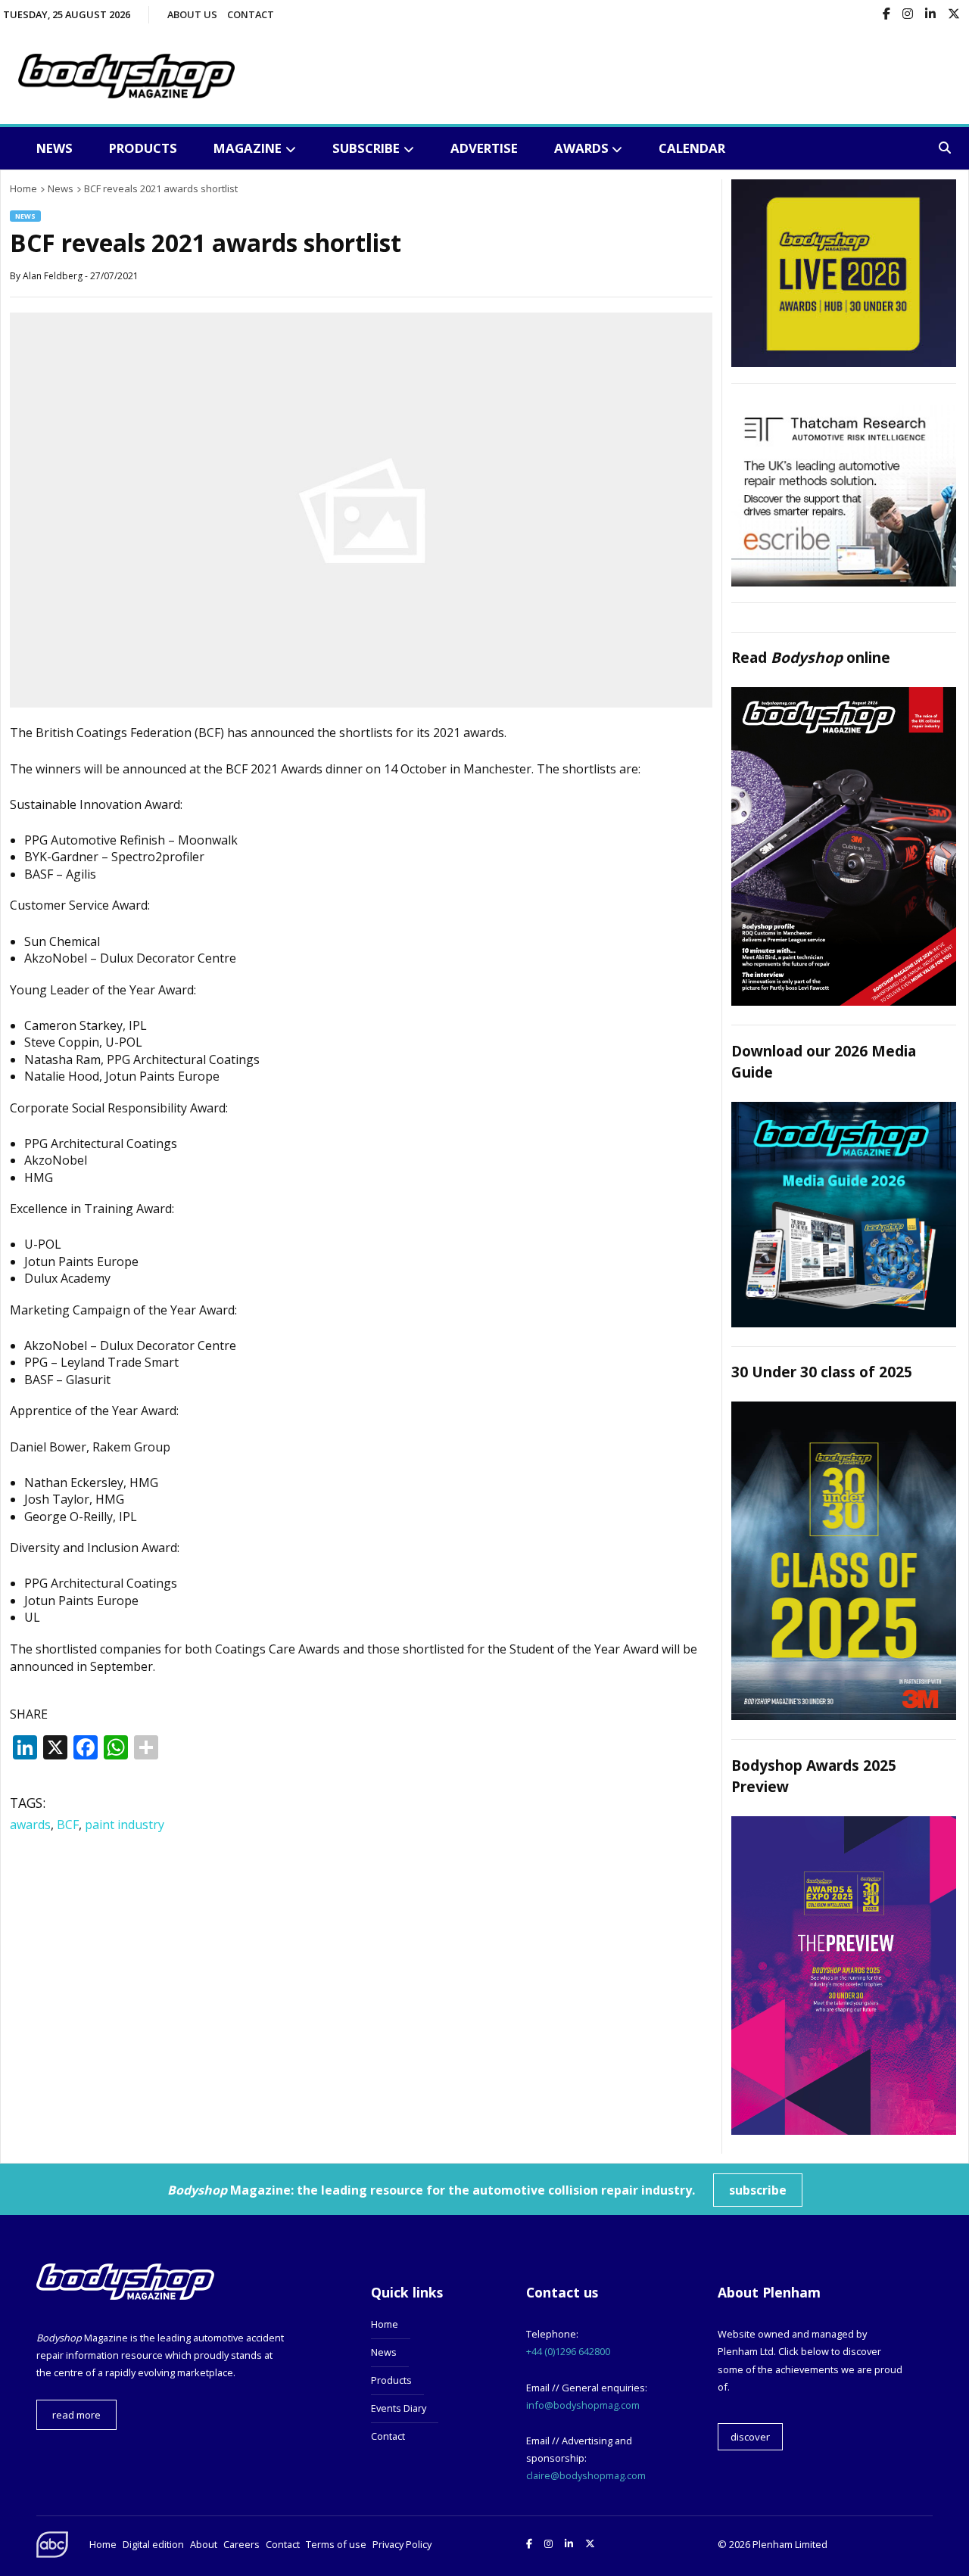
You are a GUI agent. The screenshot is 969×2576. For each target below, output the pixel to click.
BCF (68, 1825)
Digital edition (153, 2544)
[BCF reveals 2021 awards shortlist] (361, 703)
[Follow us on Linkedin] (930, 15)
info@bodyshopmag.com (583, 2405)
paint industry (125, 1825)
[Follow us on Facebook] (886, 15)
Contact (251, 14)
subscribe (758, 2190)
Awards (581, 148)
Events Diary (399, 2408)
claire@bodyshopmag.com (586, 2475)
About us (192, 14)
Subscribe (366, 148)
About (204, 2544)
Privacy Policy (402, 2544)
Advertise (484, 148)
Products (143, 148)
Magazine (248, 148)
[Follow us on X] (954, 15)
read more (76, 2415)
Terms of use (336, 2544)
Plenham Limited (790, 2544)
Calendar (692, 148)
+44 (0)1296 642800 (568, 2351)
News (55, 148)
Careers (241, 2544)
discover (750, 2437)
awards (30, 1825)
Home (385, 2324)
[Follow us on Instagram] (908, 15)
